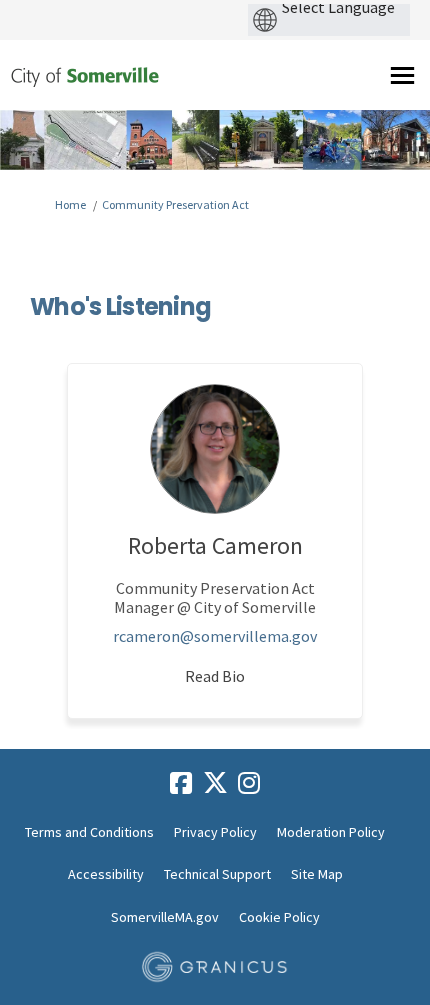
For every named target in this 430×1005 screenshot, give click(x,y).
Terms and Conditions (89, 832)
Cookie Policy (279, 917)
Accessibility (106, 874)
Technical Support (217, 874)
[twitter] (215, 783)
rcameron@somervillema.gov (215, 636)
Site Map (317, 874)
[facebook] (181, 783)
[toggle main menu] (402, 75)
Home (70, 204)
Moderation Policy (331, 832)
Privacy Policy (215, 832)
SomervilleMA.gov (165, 917)
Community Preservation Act (175, 204)
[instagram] (249, 783)
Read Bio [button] (215, 676)
